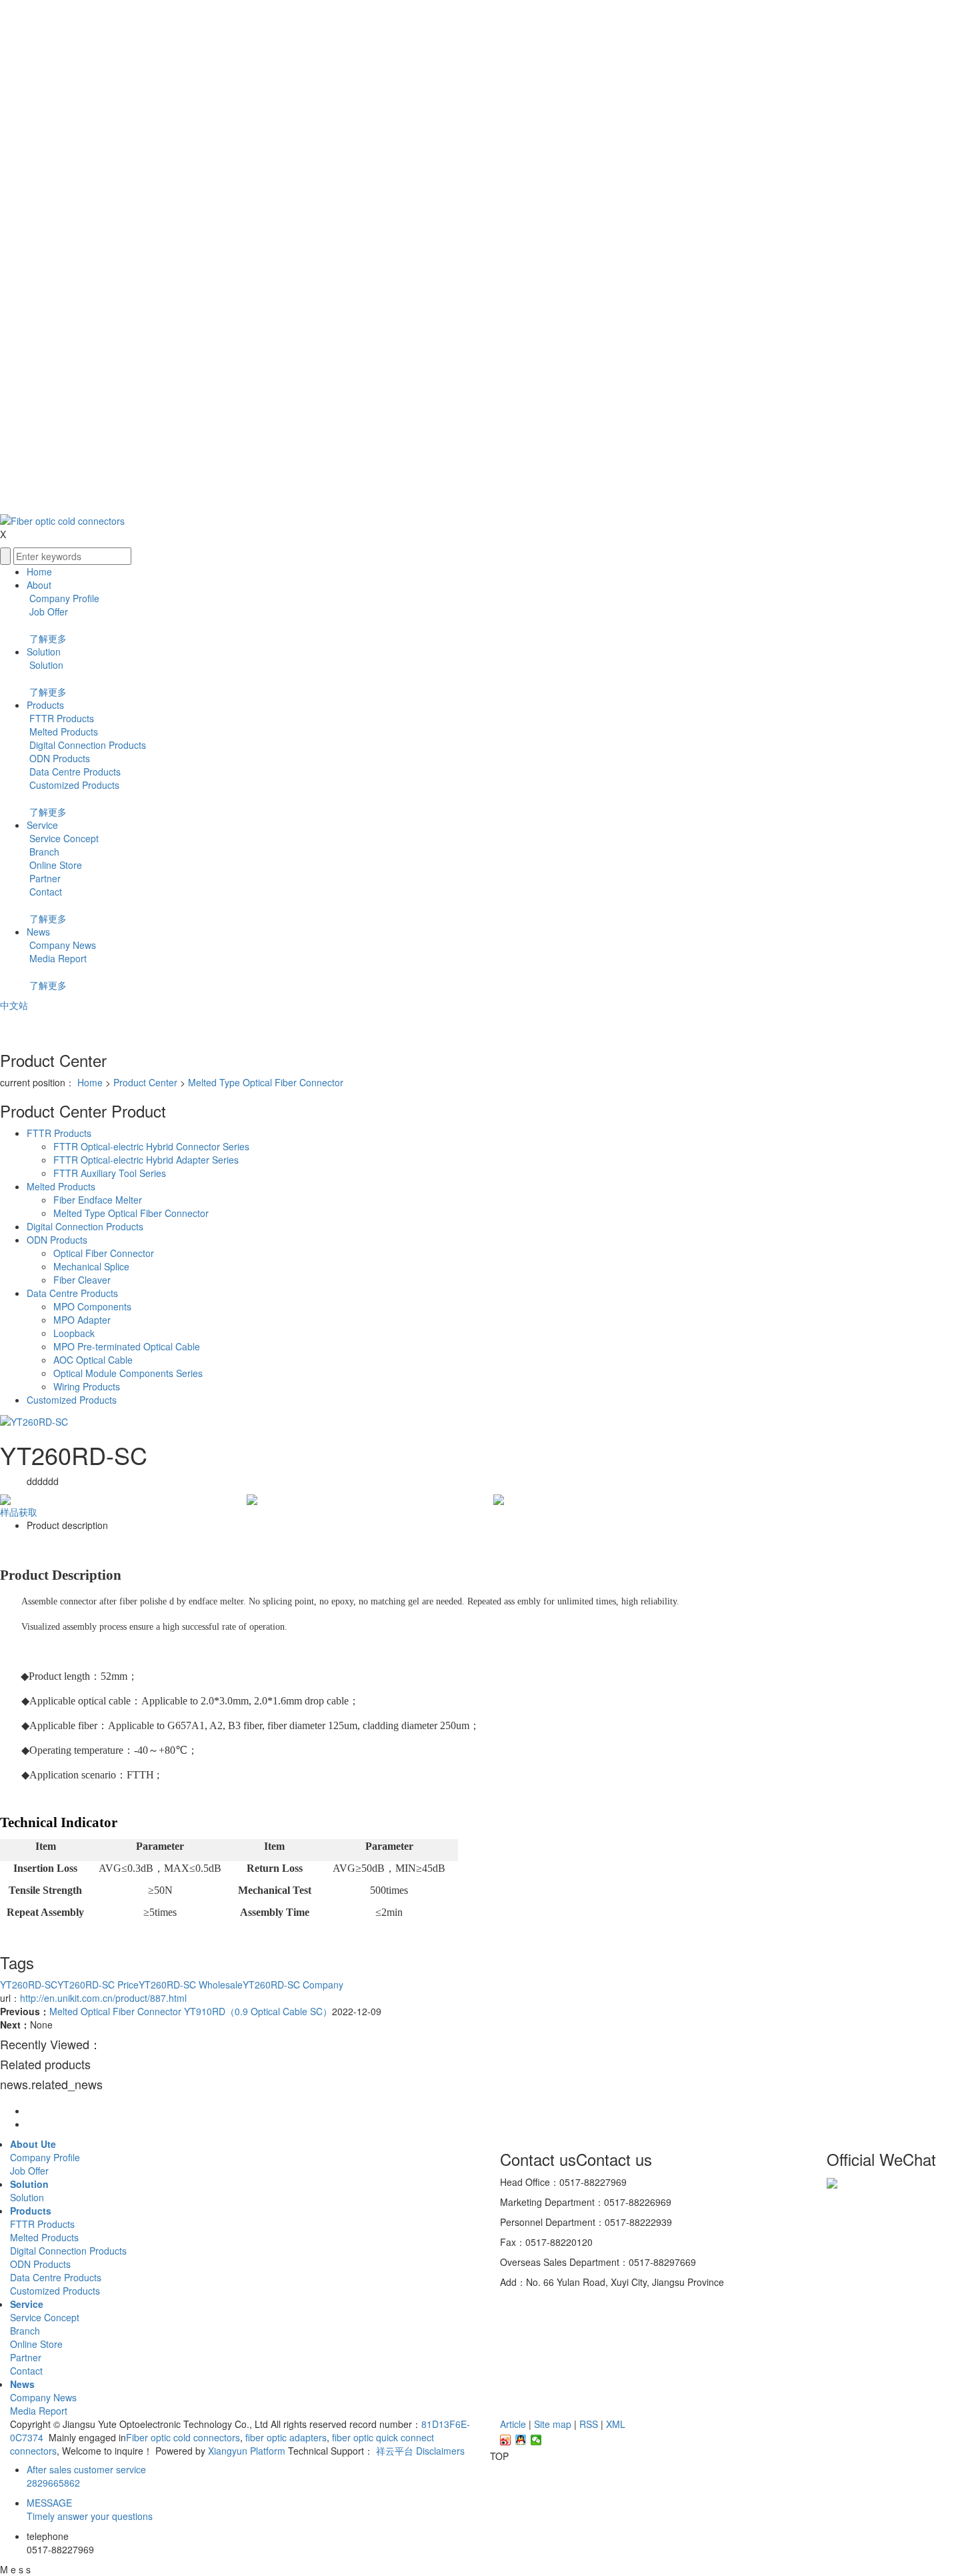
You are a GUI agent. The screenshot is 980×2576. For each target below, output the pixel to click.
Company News (61, 945)
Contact (44, 892)
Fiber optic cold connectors (183, 2437)
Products (45, 705)
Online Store (54, 865)
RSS (589, 2424)
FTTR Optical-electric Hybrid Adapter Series (146, 1160)
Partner (44, 878)
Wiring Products (87, 1386)
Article (513, 2424)
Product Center (145, 1082)
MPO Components (92, 1306)
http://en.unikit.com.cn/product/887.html (103, 1998)
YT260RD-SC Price (98, 1985)
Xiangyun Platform (247, 2451)
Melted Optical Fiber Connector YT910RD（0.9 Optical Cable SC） (191, 2011)
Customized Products (73, 785)
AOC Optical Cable (93, 1360)
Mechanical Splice (91, 1266)
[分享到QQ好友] (521, 2440)
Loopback (74, 1333)
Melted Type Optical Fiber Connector (266, 1082)
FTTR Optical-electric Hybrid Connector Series (151, 1146)
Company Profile (63, 598)
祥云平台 (395, 2451)
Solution (44, 652)
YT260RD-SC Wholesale (191, 1985)
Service (42, 825)
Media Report (57, 958)
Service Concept (63, 838)
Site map (553, 2424)
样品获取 (19, 1512)
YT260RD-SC (29, 1985)
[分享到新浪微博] (506, 2440)
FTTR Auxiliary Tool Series (110, 1173)
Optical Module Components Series (128, 1373)
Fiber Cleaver (82, 1280)
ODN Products (58, 758)
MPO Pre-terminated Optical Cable (127, 1346)
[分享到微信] (536, 2440)
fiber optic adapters (285, 2437)
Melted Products (62, 732)
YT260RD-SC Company (293, 1985)
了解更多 (48, 638)
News (38, 932)
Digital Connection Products (86, 745)
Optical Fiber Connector (104, 1253)
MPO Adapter (82, 1320)
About (39, 585)
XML (616, 2424)
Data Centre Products (74, 772)
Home (39, 571)
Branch (43, 852)
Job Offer (47, 611)
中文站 (14, 1005)
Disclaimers (440, 2451)
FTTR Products (60, 718)
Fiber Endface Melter (98, 1200)
